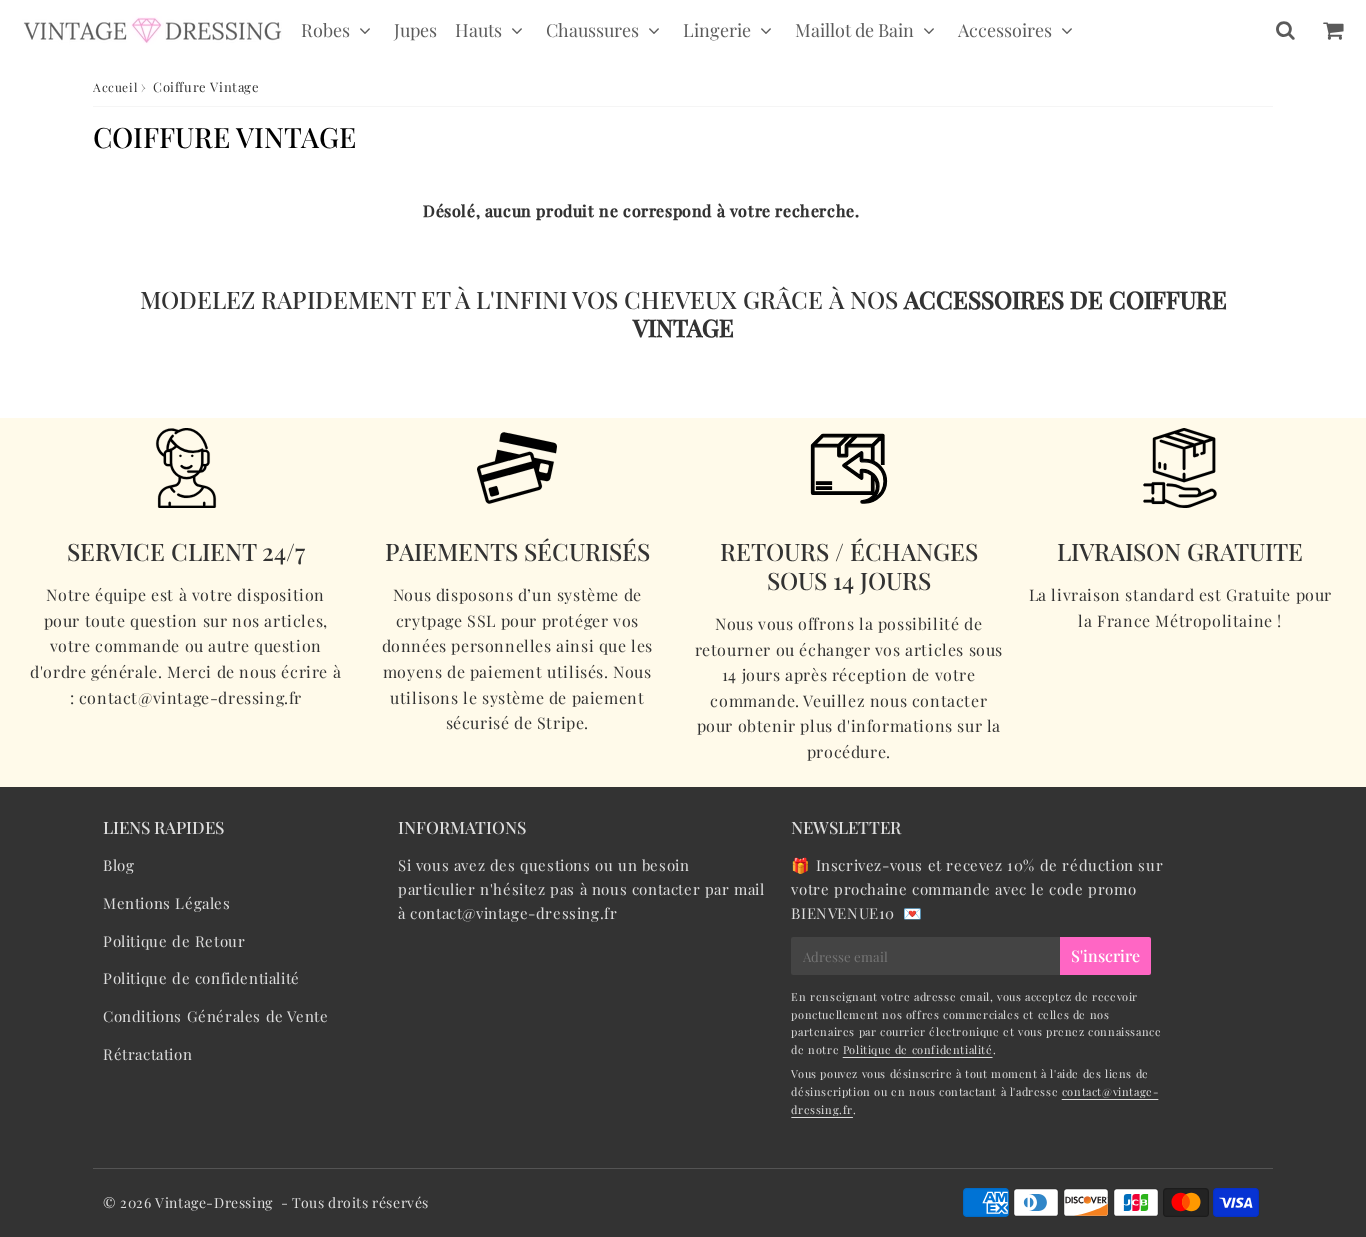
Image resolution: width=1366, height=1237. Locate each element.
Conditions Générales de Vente (215, 1016)
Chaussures (592, 30)
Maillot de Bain (854, 30)
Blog (118, 865)
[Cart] (1332, 30)
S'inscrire (1105, 955)
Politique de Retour (174, 941)
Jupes (415, 30)
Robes (325, 30)
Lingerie (717, 30)
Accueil (115, 87)
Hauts (478, 30)
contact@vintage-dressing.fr (513, 913)
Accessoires (1005, 30)
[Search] (1285, 30)
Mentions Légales (167, 903)
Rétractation (147, 1054)
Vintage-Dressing (214, 1202)
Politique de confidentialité (201, 978)
